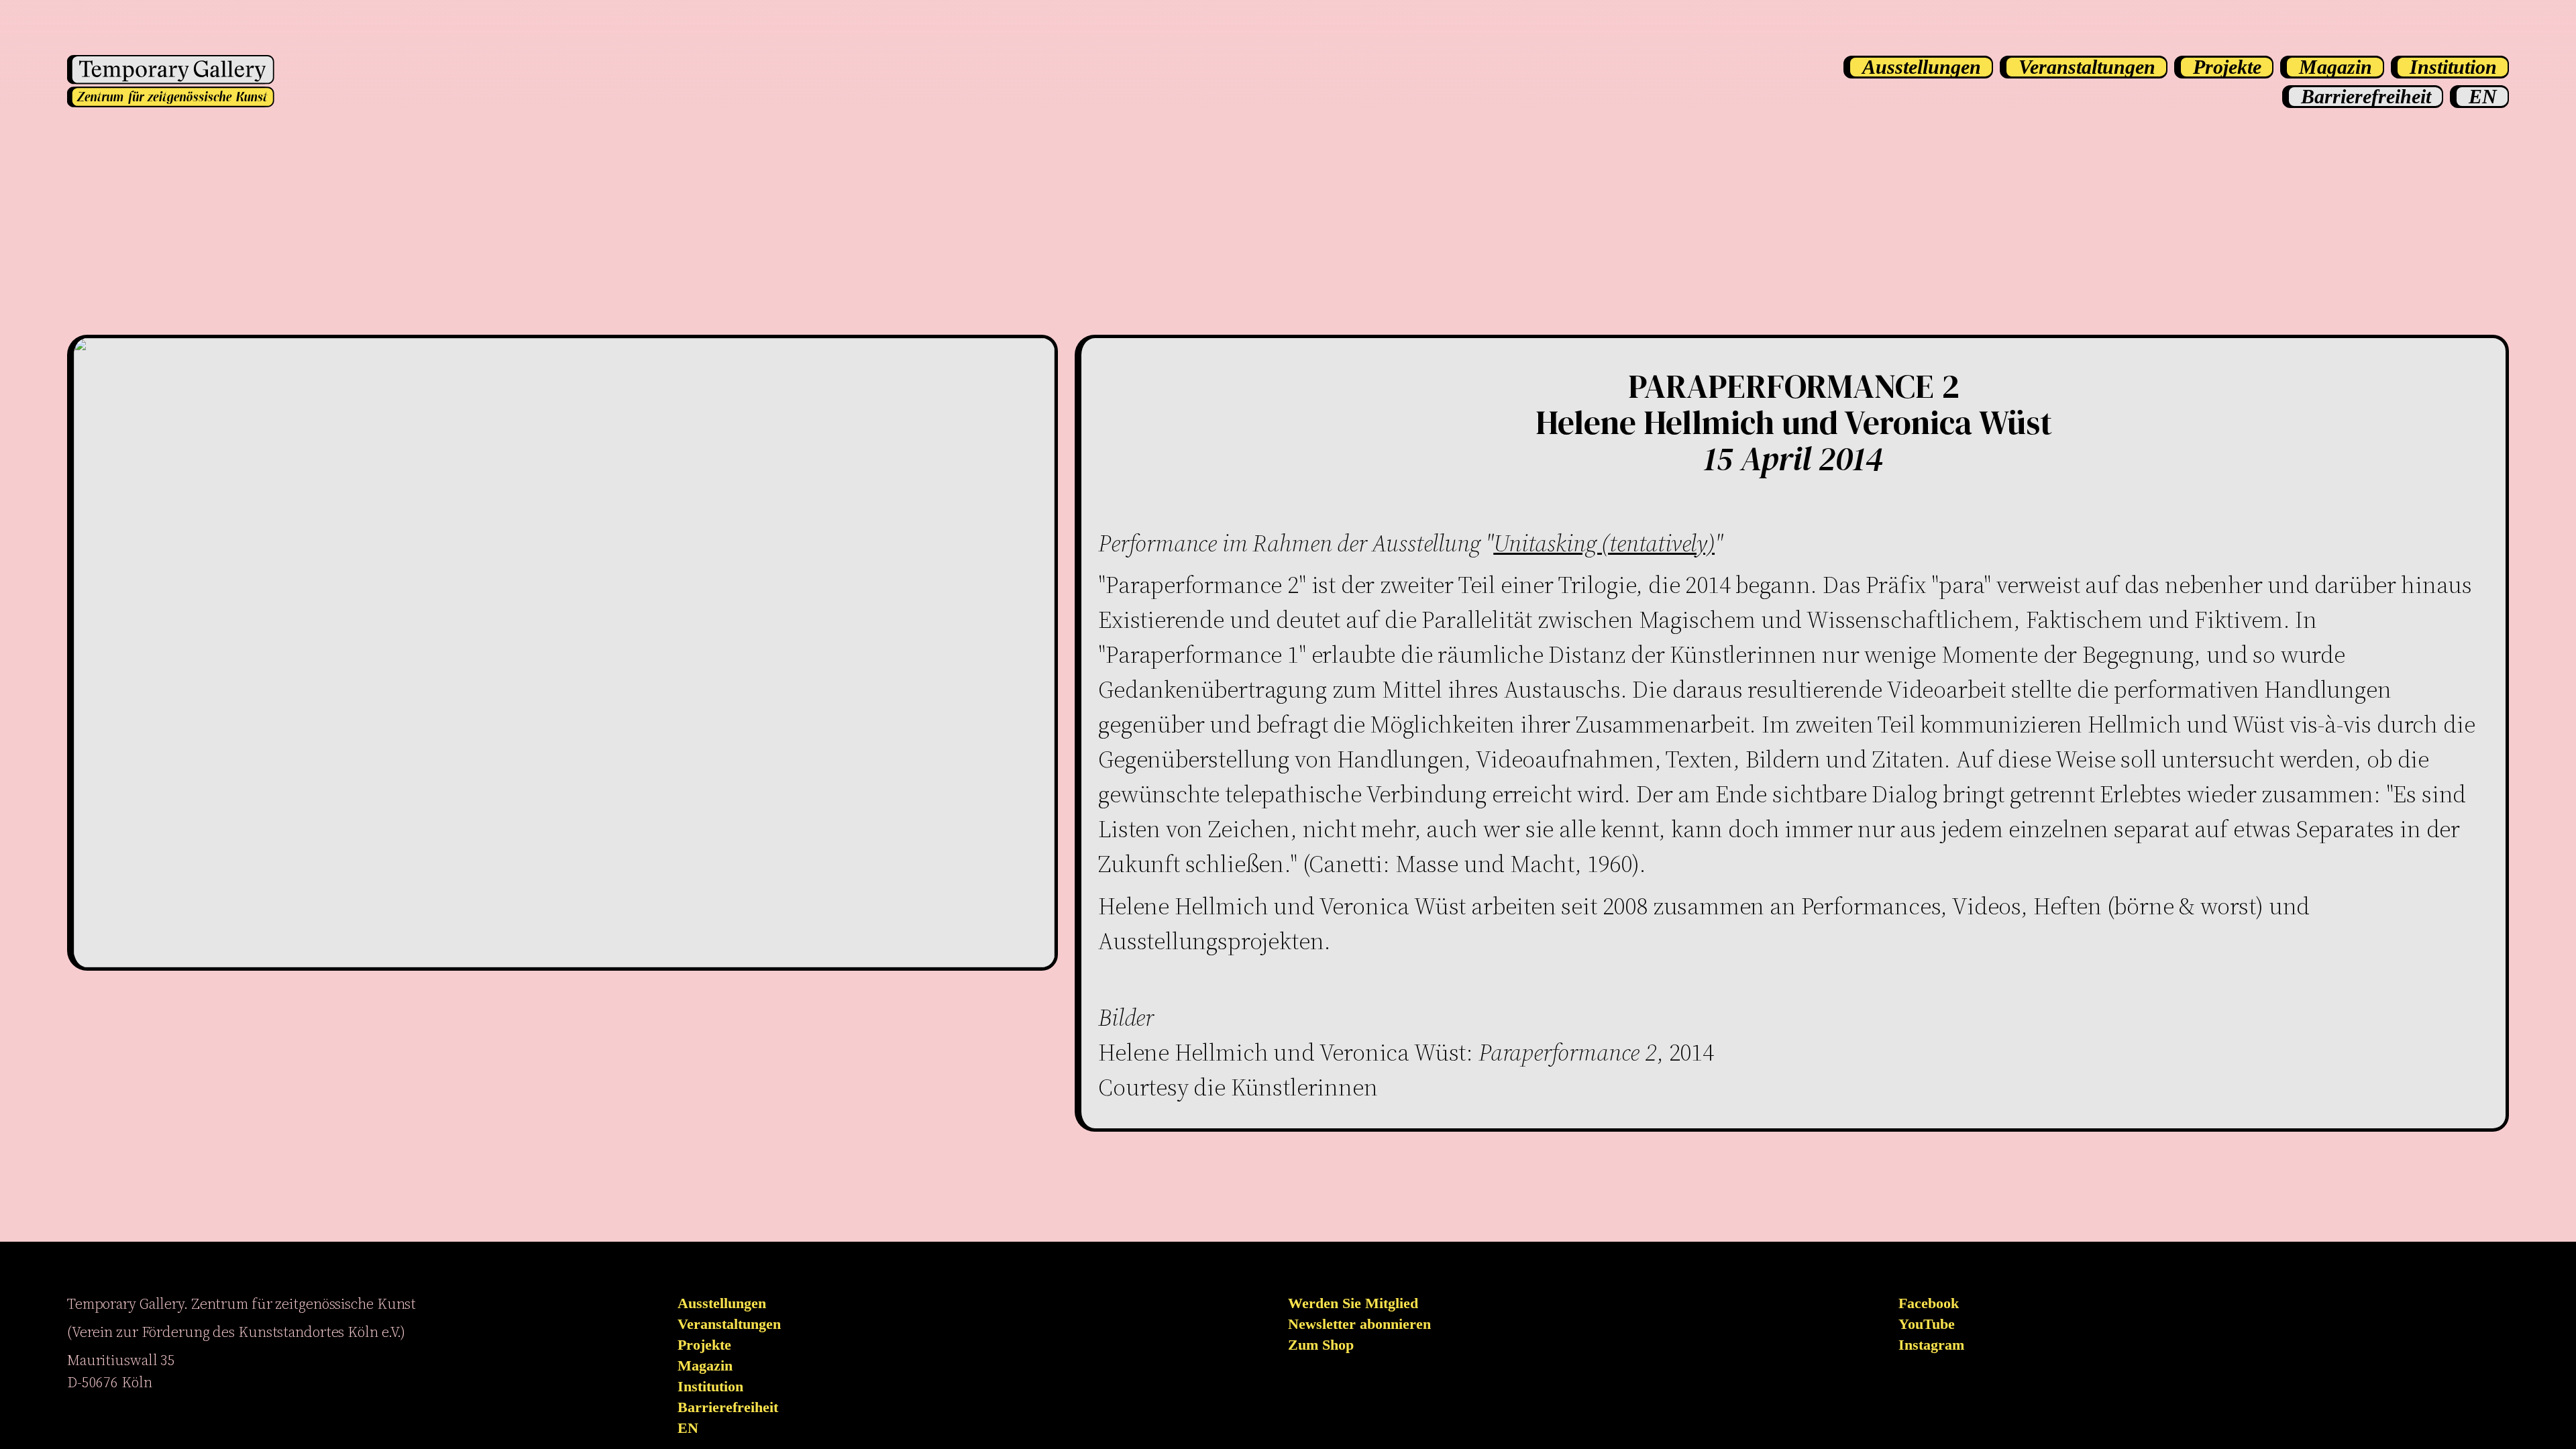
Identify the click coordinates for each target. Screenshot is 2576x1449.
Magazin (705, 1366)
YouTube (1927, 1324)
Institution (710, 1387)
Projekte (704, 1345)
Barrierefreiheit (728, 1407)
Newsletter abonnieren (1359, 1324)
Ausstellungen (722, 1303)
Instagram (1931, 1345)
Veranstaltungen (729, 1324)
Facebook (1929, 1303)
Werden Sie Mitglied (1353, 1303)
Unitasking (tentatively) (1604, 543)
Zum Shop (1321, 1345)
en (688, 1428)
